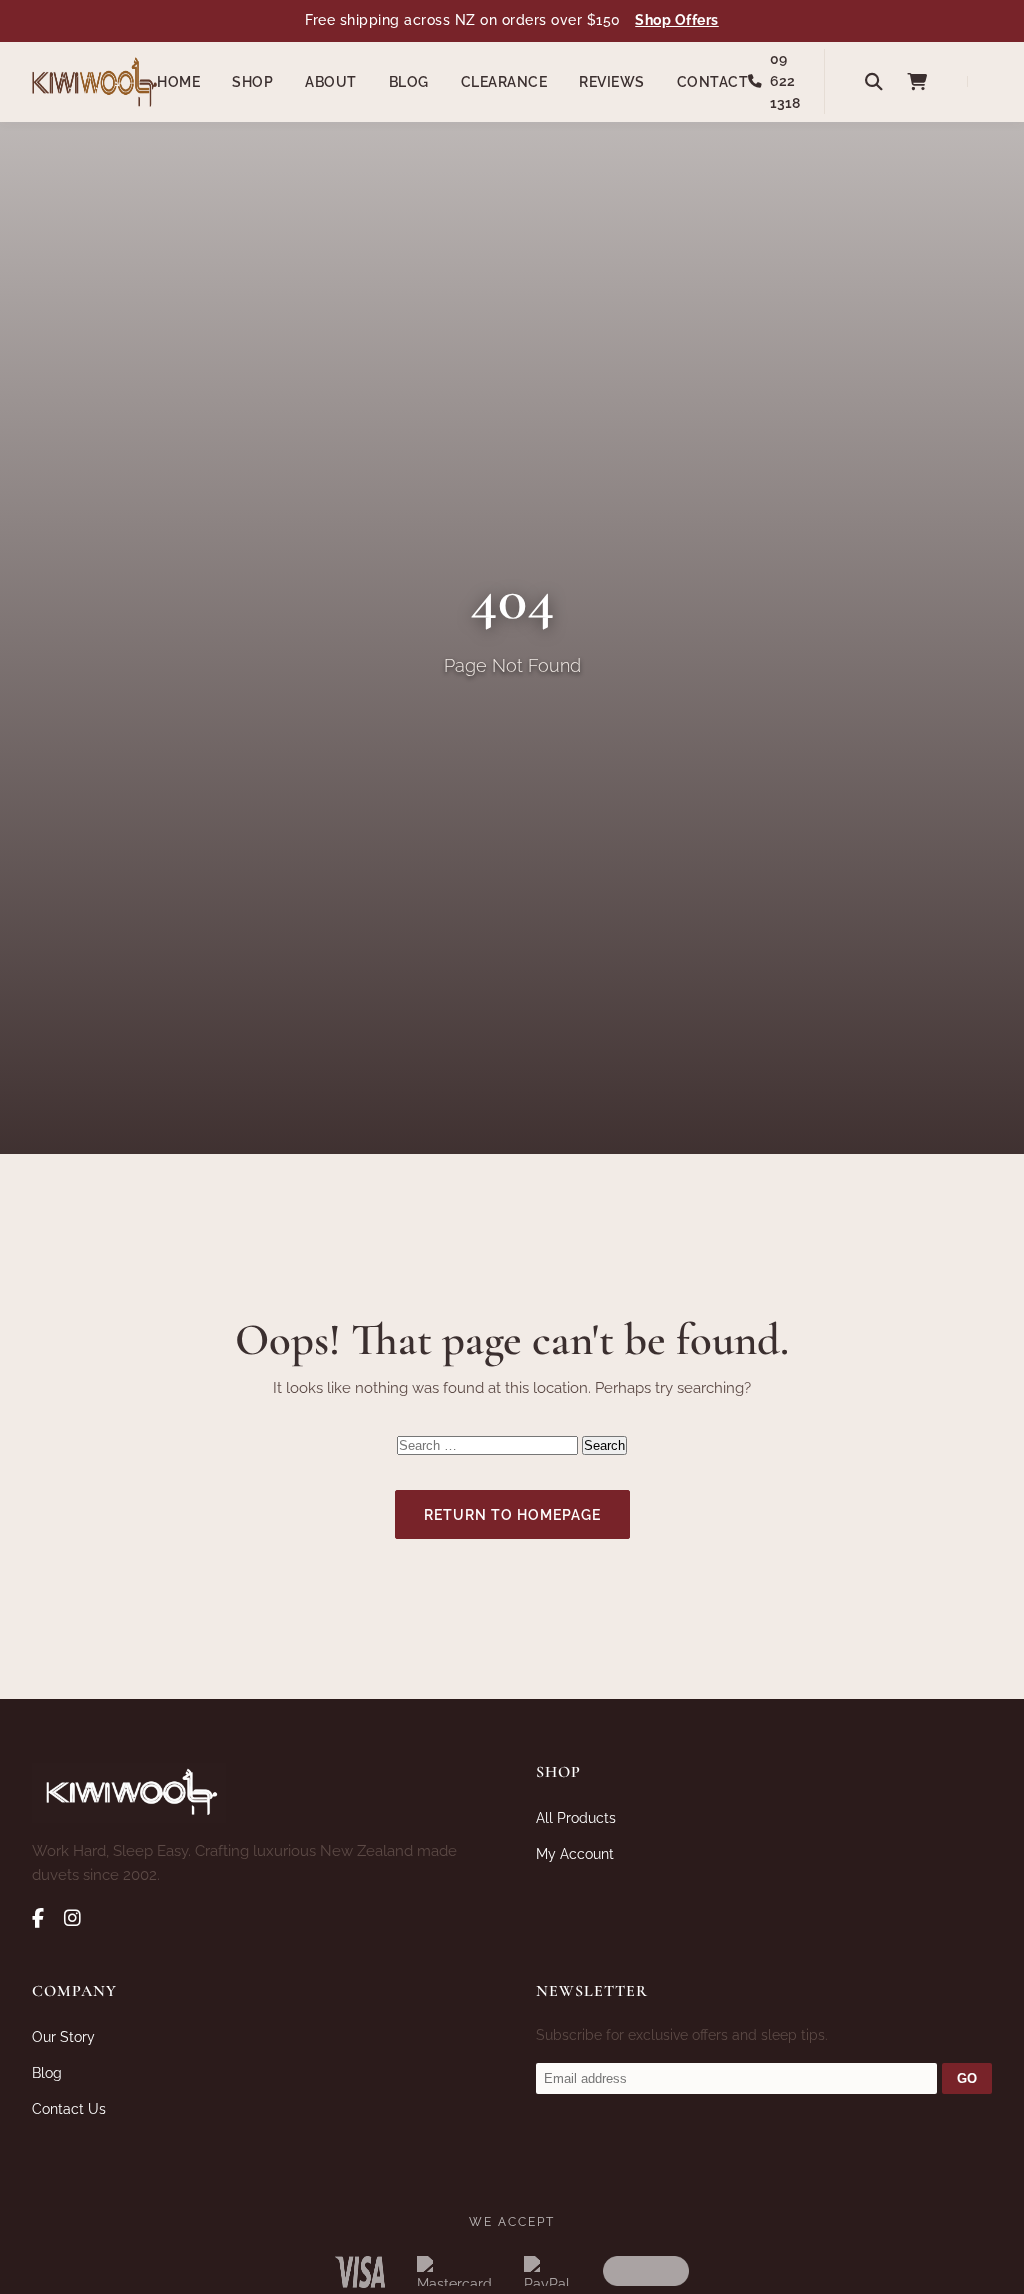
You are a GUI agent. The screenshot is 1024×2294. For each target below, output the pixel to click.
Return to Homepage (512, 1514)
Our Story (63, 2036)
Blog (409, 82)
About (331, 82)
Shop (252, 82)
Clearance (504, 82)
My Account (575, 1853)
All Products (576, 1817)
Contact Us (69, 2108)
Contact (713, 82)
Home (178, 82)
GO (967, 2078)
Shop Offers (677, 20)
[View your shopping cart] (917, 82)
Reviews (612, 82)
